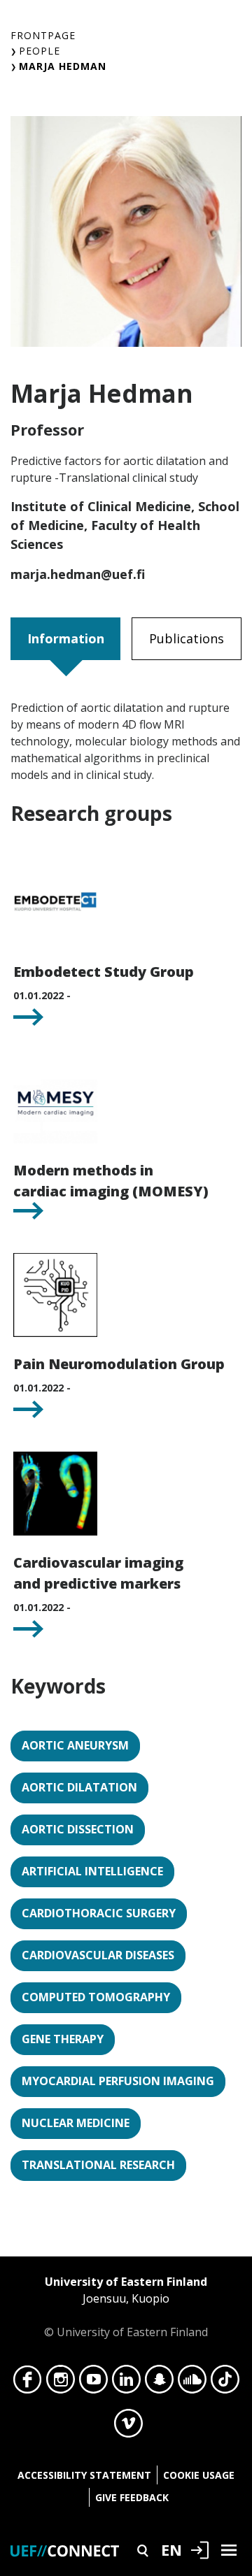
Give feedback (132, 2497)
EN (171, 2549)
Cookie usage (199, 2475)
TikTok (225, 2383)
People (40, 51)
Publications (187, 638)
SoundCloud (192, 2383)
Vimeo (128, 2427)
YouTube (93, 2383)
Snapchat (159, 2383)
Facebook (28, 2383)
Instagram (61, 2383)
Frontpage (43, 35)
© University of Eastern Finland (126, 2307)
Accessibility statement (84, 2475)
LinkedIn (126, 2383)
